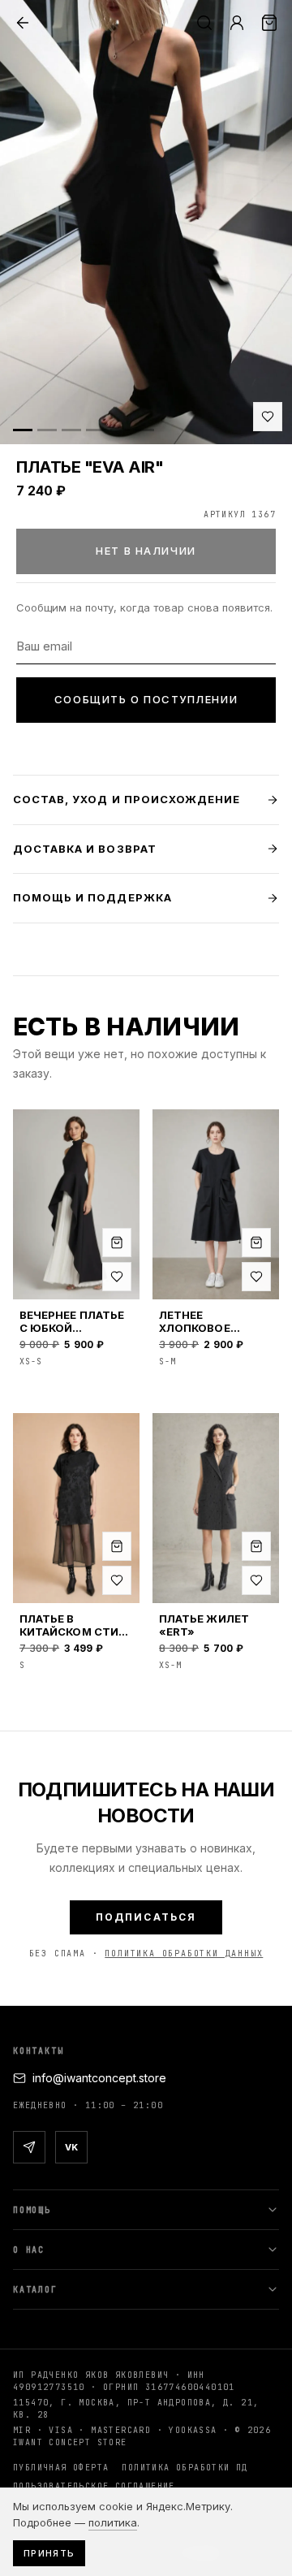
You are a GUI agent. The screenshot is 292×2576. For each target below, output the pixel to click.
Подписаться (146, 1917)
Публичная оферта (61, 2468)
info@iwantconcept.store (99, 2078)
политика (113, 2522)
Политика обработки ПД (185, 2468)
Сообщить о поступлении (146, 699)
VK (71, 2147)
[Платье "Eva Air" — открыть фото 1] (146, 222)
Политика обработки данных (184, 1954)
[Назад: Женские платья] (23, 23)
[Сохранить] (268, 417)
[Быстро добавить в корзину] (117, 1243)
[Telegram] (29, 2147)
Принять (49, 2553)
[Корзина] (269, 23)
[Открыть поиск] (204, 23)
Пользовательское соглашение (94, 2486)
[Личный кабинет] (237, 23)
